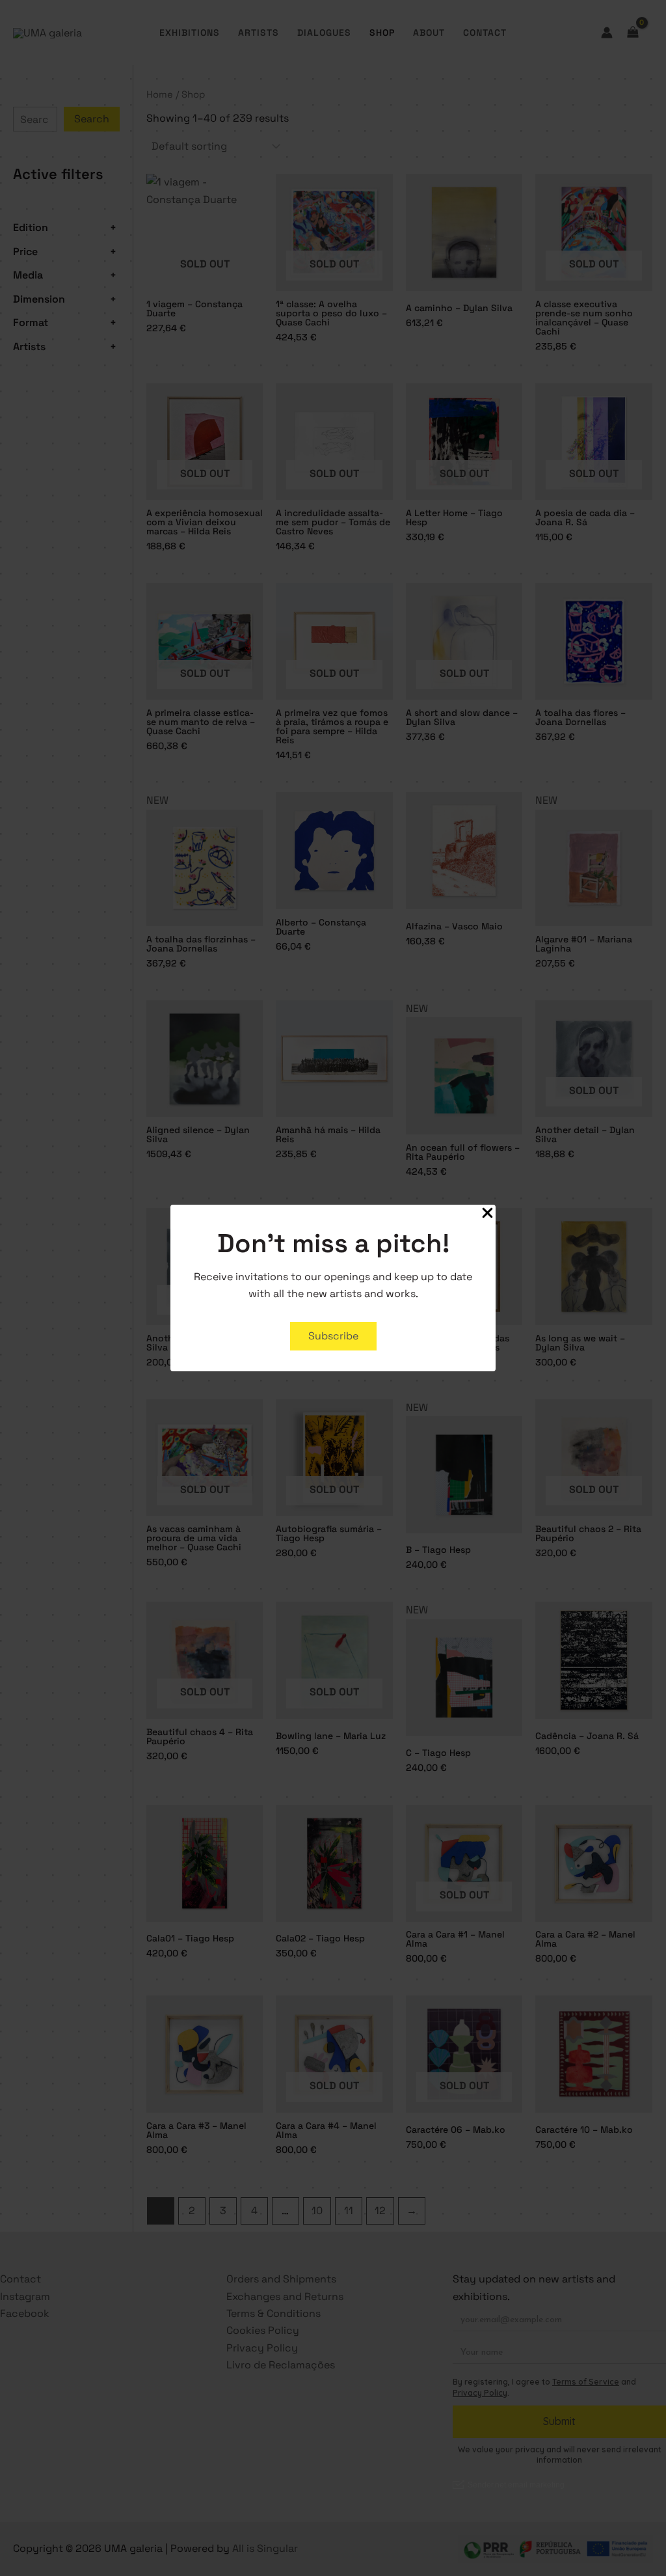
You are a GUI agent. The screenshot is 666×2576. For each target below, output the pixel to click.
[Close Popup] (487, 1214)
